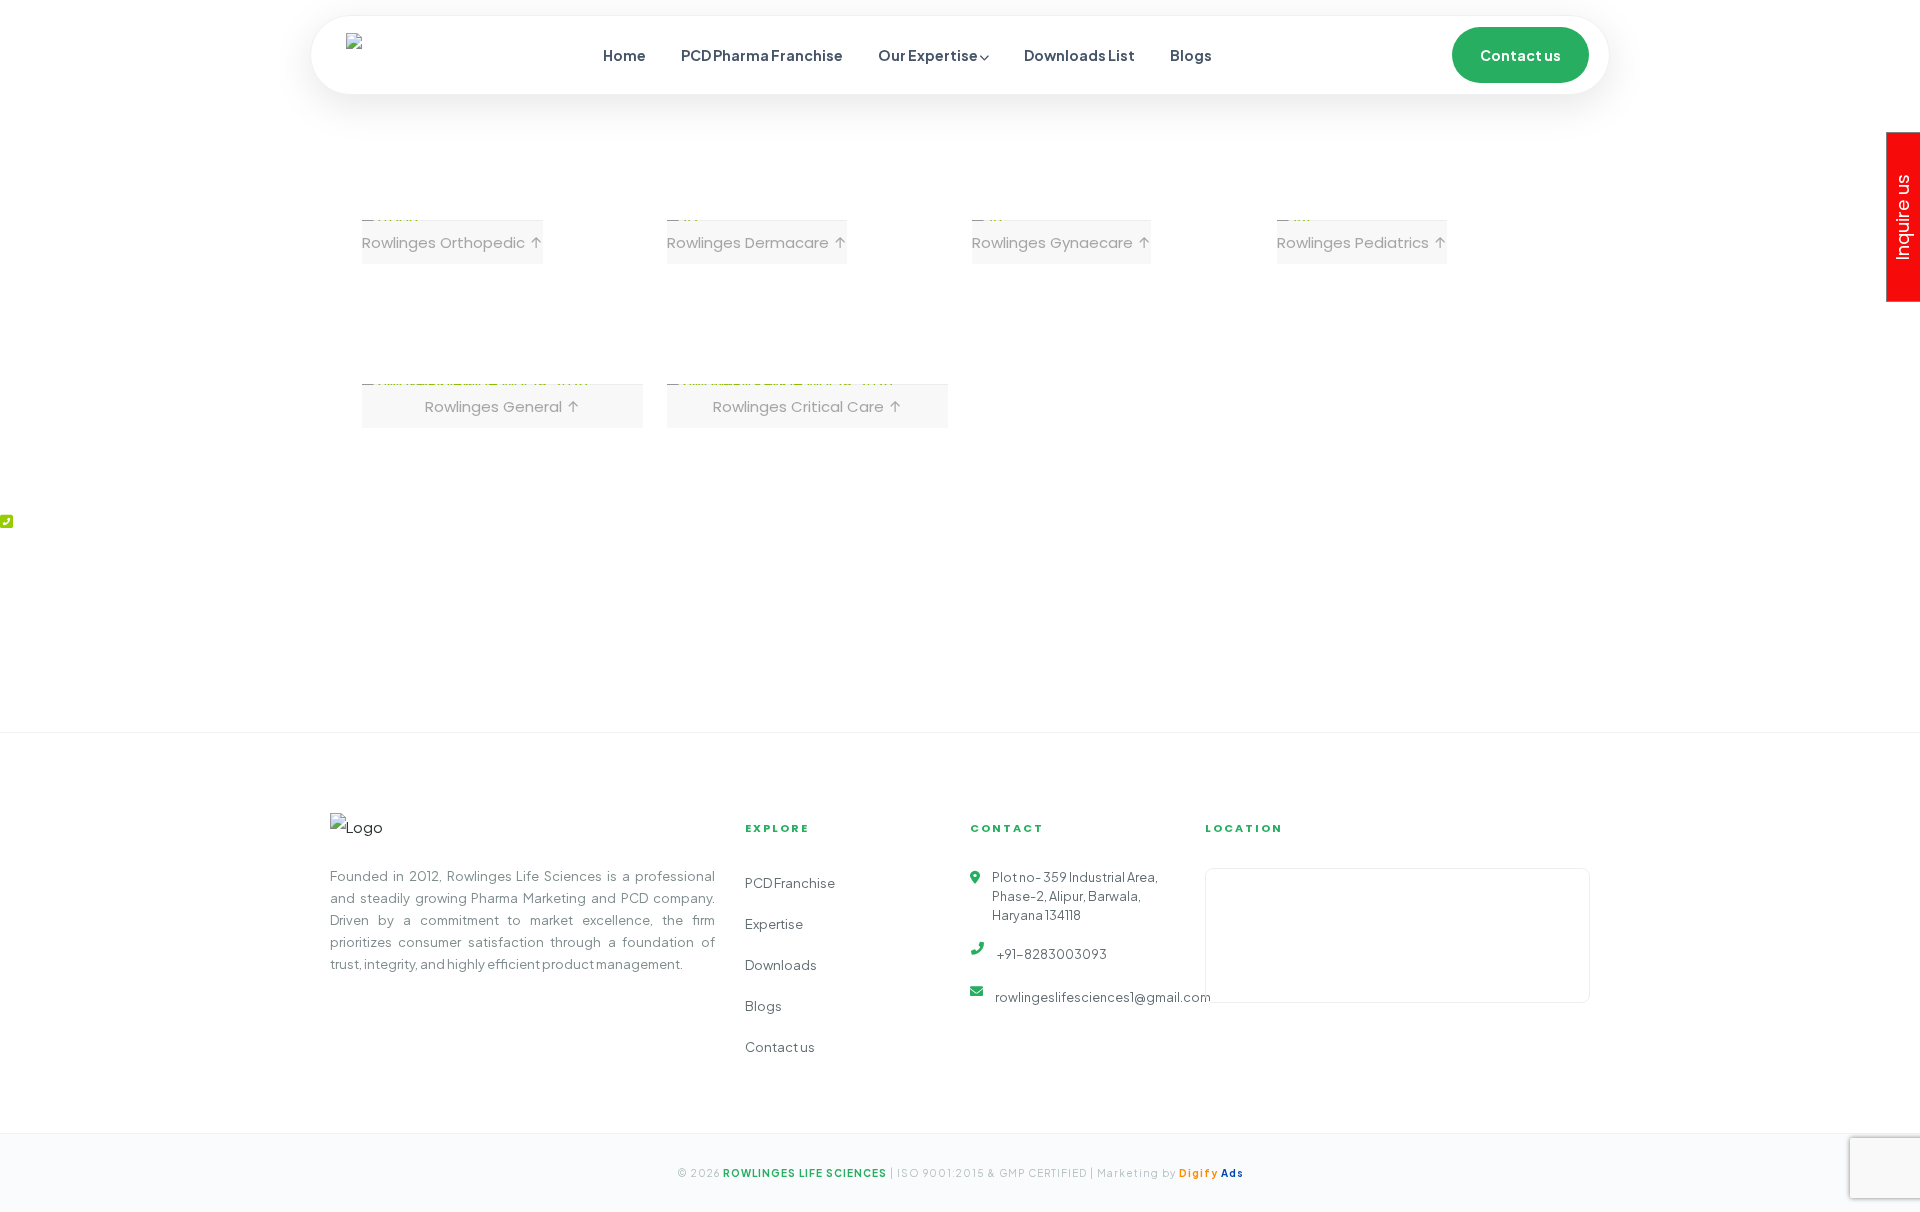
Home (624, 55)
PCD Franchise (790, 883)
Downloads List (1079, 55)
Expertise (774, 924)
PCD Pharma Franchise (762, 55)
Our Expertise (929, 55)
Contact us (1520, 55)
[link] (452, 242)
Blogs (1191, 55)
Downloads (781, 965)
